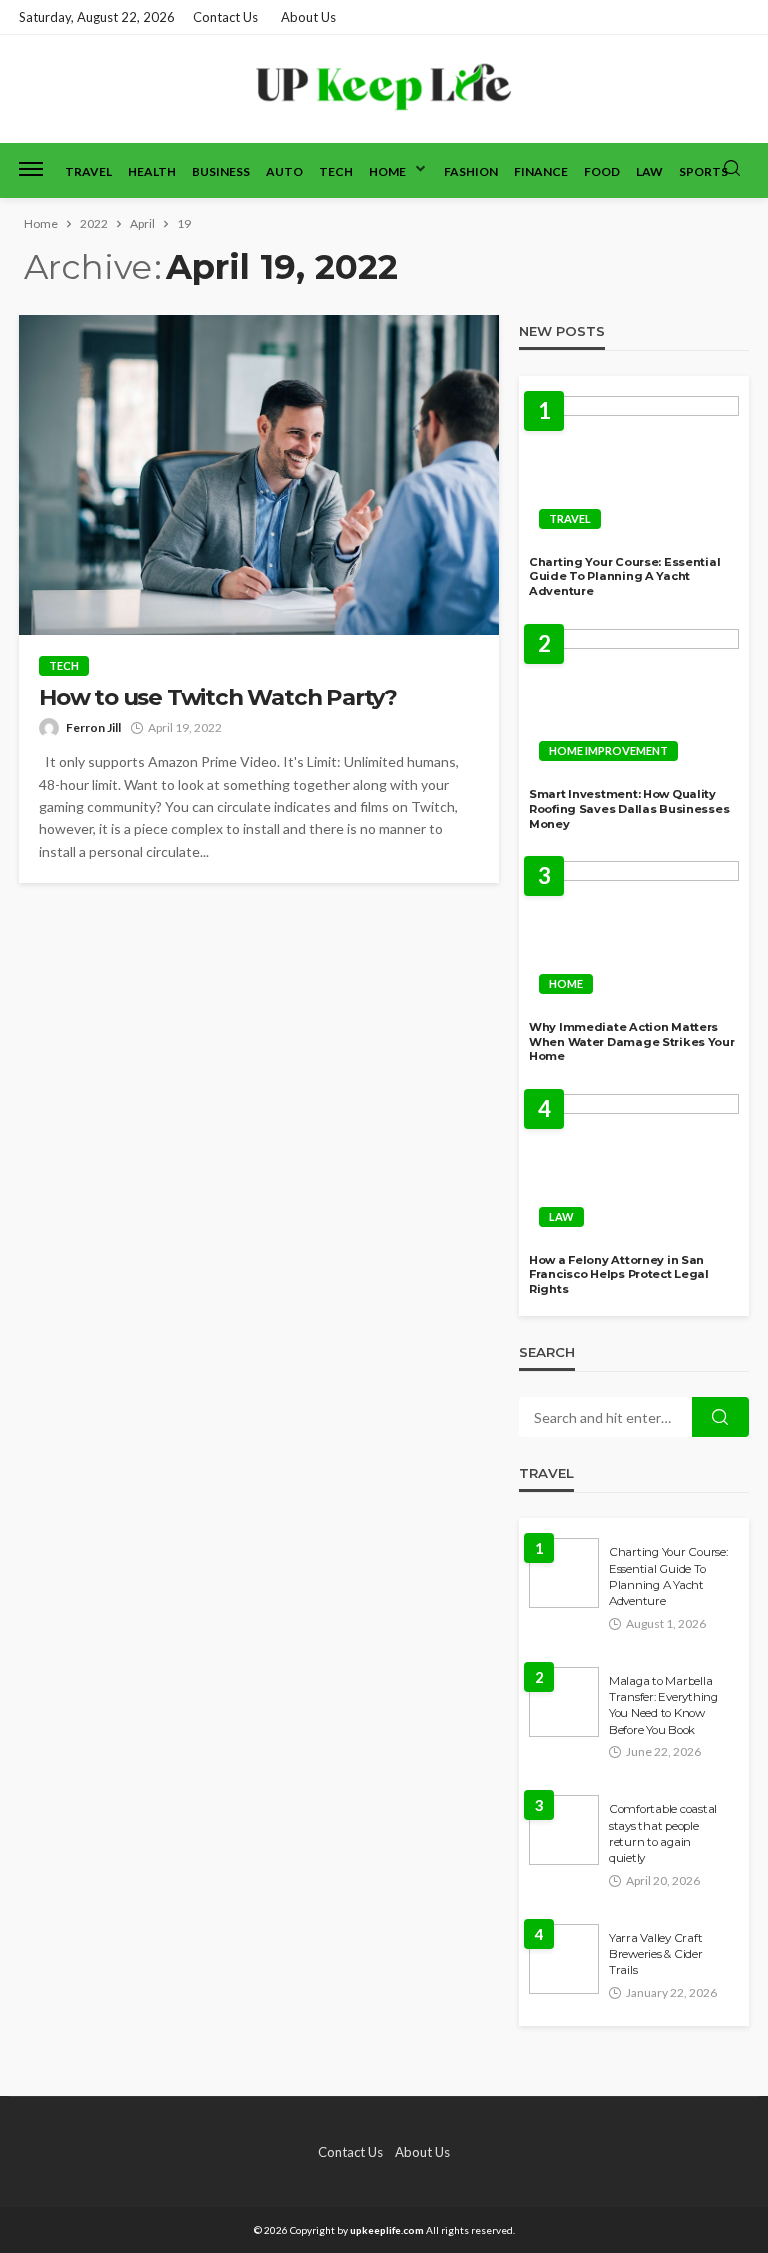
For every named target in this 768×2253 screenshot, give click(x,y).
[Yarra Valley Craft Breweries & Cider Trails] (564, 1959)
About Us (308, 17)
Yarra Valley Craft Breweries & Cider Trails (656, 1954)
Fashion (471, 171)
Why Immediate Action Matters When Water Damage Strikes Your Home (632, 1041)
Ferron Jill (93, 727)
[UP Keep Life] (384, 88)
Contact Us (225, 17)
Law (649, 171)
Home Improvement (608, 750)
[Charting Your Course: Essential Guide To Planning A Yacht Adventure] (634, 468)
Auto (284, 171)
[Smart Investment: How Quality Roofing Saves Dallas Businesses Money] (634, 701)
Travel (88, 171)
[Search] (732, 169)
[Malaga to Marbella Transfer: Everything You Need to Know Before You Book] (564, 1702)
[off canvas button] (31, 169)
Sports (703, 171)
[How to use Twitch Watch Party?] (259, 475)
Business (221, 171)
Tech (336, 171)
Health (152, 171)
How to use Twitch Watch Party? (218, 697)
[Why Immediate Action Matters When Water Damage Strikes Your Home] (634, 933)
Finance (541, 171)
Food (602, 171)
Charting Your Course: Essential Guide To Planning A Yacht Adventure (624, 576)
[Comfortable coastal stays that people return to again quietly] (564, 1830)
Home (387, 171)
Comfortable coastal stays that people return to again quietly (663, 1833)
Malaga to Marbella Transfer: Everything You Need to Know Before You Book (663, 1705)
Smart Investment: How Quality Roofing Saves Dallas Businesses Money (629, 808)
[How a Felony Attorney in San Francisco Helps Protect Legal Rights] (634, 1166)
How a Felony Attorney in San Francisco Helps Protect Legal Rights (619, 1274)
